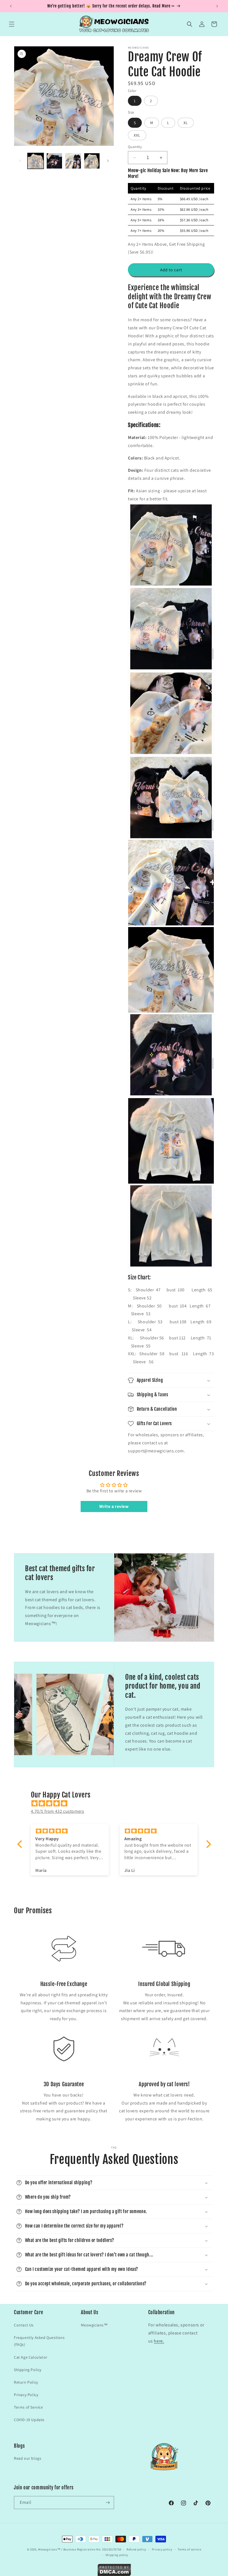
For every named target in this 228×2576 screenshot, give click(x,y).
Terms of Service (29, 2407)
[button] (12, 24)
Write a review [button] (114, 1506)
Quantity (135, 147)
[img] (117, 1803)
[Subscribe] (108, 2503)
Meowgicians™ (94, 2325)
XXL (137, 135)
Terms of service (189, 2549)
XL (186, 123)
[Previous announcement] (11, 6)
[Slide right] (108, 161)
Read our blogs (28, 2458)
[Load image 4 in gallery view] (92, 161)
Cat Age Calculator (31, 2357)
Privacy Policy (26, 2395)
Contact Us (24, 2325)
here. (159, 2341)
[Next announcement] (217, 6)
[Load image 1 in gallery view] (36, 161)
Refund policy (136, 2549)
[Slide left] (20, 161)
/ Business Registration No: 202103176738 (91, 2549)
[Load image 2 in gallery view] (54, 161)
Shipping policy (117, 2555)
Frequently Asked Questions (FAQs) (39, 2341)
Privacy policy (162, 2549)
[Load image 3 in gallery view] (73, 161)
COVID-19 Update (29, 2420)
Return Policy (26, 2382)
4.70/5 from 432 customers (58, 1811)
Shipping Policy (28, 2370)
